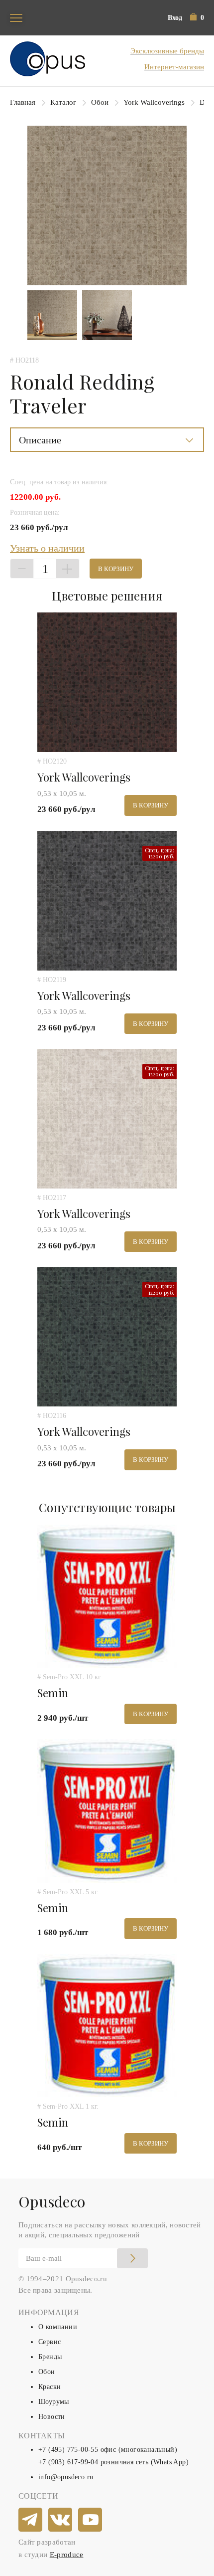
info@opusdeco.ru (66, 2477)
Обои (100, 102)
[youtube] (91, 2520)
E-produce (67, 2555)
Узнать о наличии (47, 548)
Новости (52, 2417)
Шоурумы (54, 2402)
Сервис (50, 2342)
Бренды (50, 2357)
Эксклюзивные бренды (167, 51)
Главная (23, 102)
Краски (50, 2387)
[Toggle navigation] (16, 18)
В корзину (116, 569)
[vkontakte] (61, 2520)
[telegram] (31, 2520)
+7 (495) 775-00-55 (68, 2450)
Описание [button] (40, 440)
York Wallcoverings (154, 102)
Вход (175, 18)
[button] (197, 18)
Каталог (63, 102)
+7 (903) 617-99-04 (68, 2462)
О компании (58, 2327)
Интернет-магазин (174, 67)
